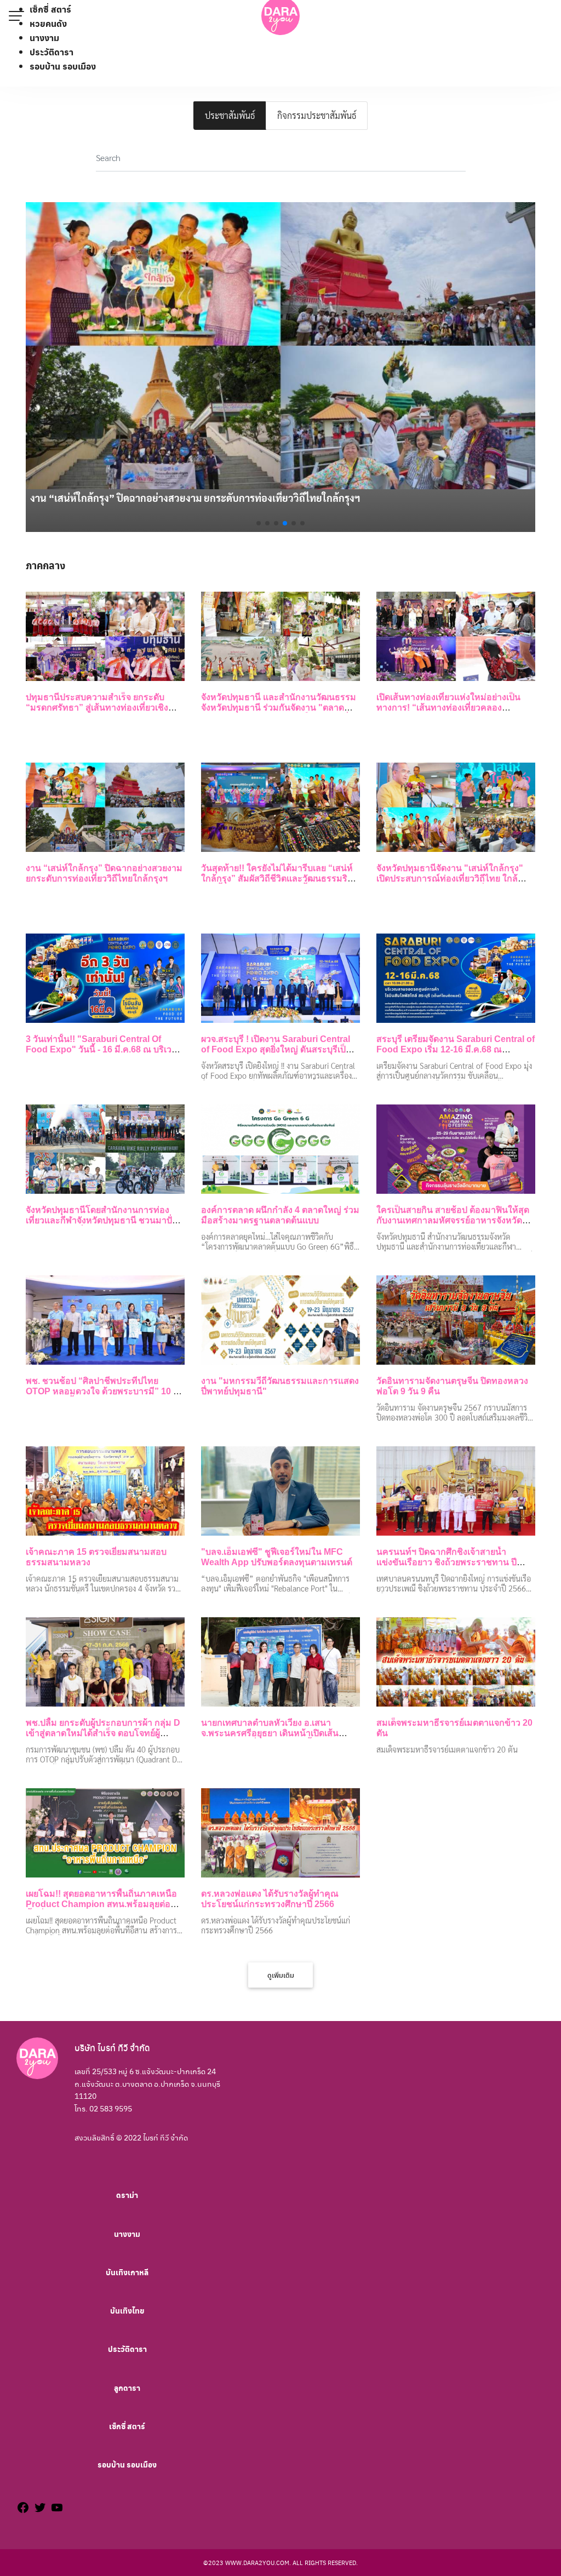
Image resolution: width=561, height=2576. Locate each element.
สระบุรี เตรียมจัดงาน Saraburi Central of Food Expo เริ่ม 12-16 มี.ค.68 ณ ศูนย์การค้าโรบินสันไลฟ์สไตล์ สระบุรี (456, 1049)
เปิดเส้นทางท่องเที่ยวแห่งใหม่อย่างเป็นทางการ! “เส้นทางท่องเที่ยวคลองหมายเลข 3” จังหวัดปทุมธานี (448, 708)
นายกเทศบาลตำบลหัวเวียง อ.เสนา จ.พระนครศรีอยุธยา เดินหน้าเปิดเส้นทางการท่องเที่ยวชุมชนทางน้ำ (270, 1733)
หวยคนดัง (48, 23)
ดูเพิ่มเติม (281, 1975)
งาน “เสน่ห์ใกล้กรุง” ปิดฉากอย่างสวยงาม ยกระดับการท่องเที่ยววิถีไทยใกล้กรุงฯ (195, 498)
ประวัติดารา (51, 52)
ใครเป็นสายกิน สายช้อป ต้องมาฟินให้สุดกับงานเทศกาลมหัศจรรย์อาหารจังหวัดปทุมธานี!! (453, 1220)
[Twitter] (40, 2509)
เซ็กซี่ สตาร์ (50, 9)
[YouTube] (57, 2509)
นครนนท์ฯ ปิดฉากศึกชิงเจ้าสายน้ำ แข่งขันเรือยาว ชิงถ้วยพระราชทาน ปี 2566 (446, 1562)
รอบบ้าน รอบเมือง (63, 66)
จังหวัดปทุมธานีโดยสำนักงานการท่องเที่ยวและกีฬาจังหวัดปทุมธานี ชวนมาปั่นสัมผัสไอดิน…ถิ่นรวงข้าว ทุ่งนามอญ (102, 1220)
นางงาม (44, 38)
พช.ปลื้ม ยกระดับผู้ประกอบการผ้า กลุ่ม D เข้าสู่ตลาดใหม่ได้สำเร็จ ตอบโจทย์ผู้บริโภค (103, 1733)
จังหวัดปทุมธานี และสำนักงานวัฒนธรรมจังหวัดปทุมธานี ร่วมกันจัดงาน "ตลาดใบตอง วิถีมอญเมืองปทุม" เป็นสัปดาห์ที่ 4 (279, 708)
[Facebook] (23, 2509)
